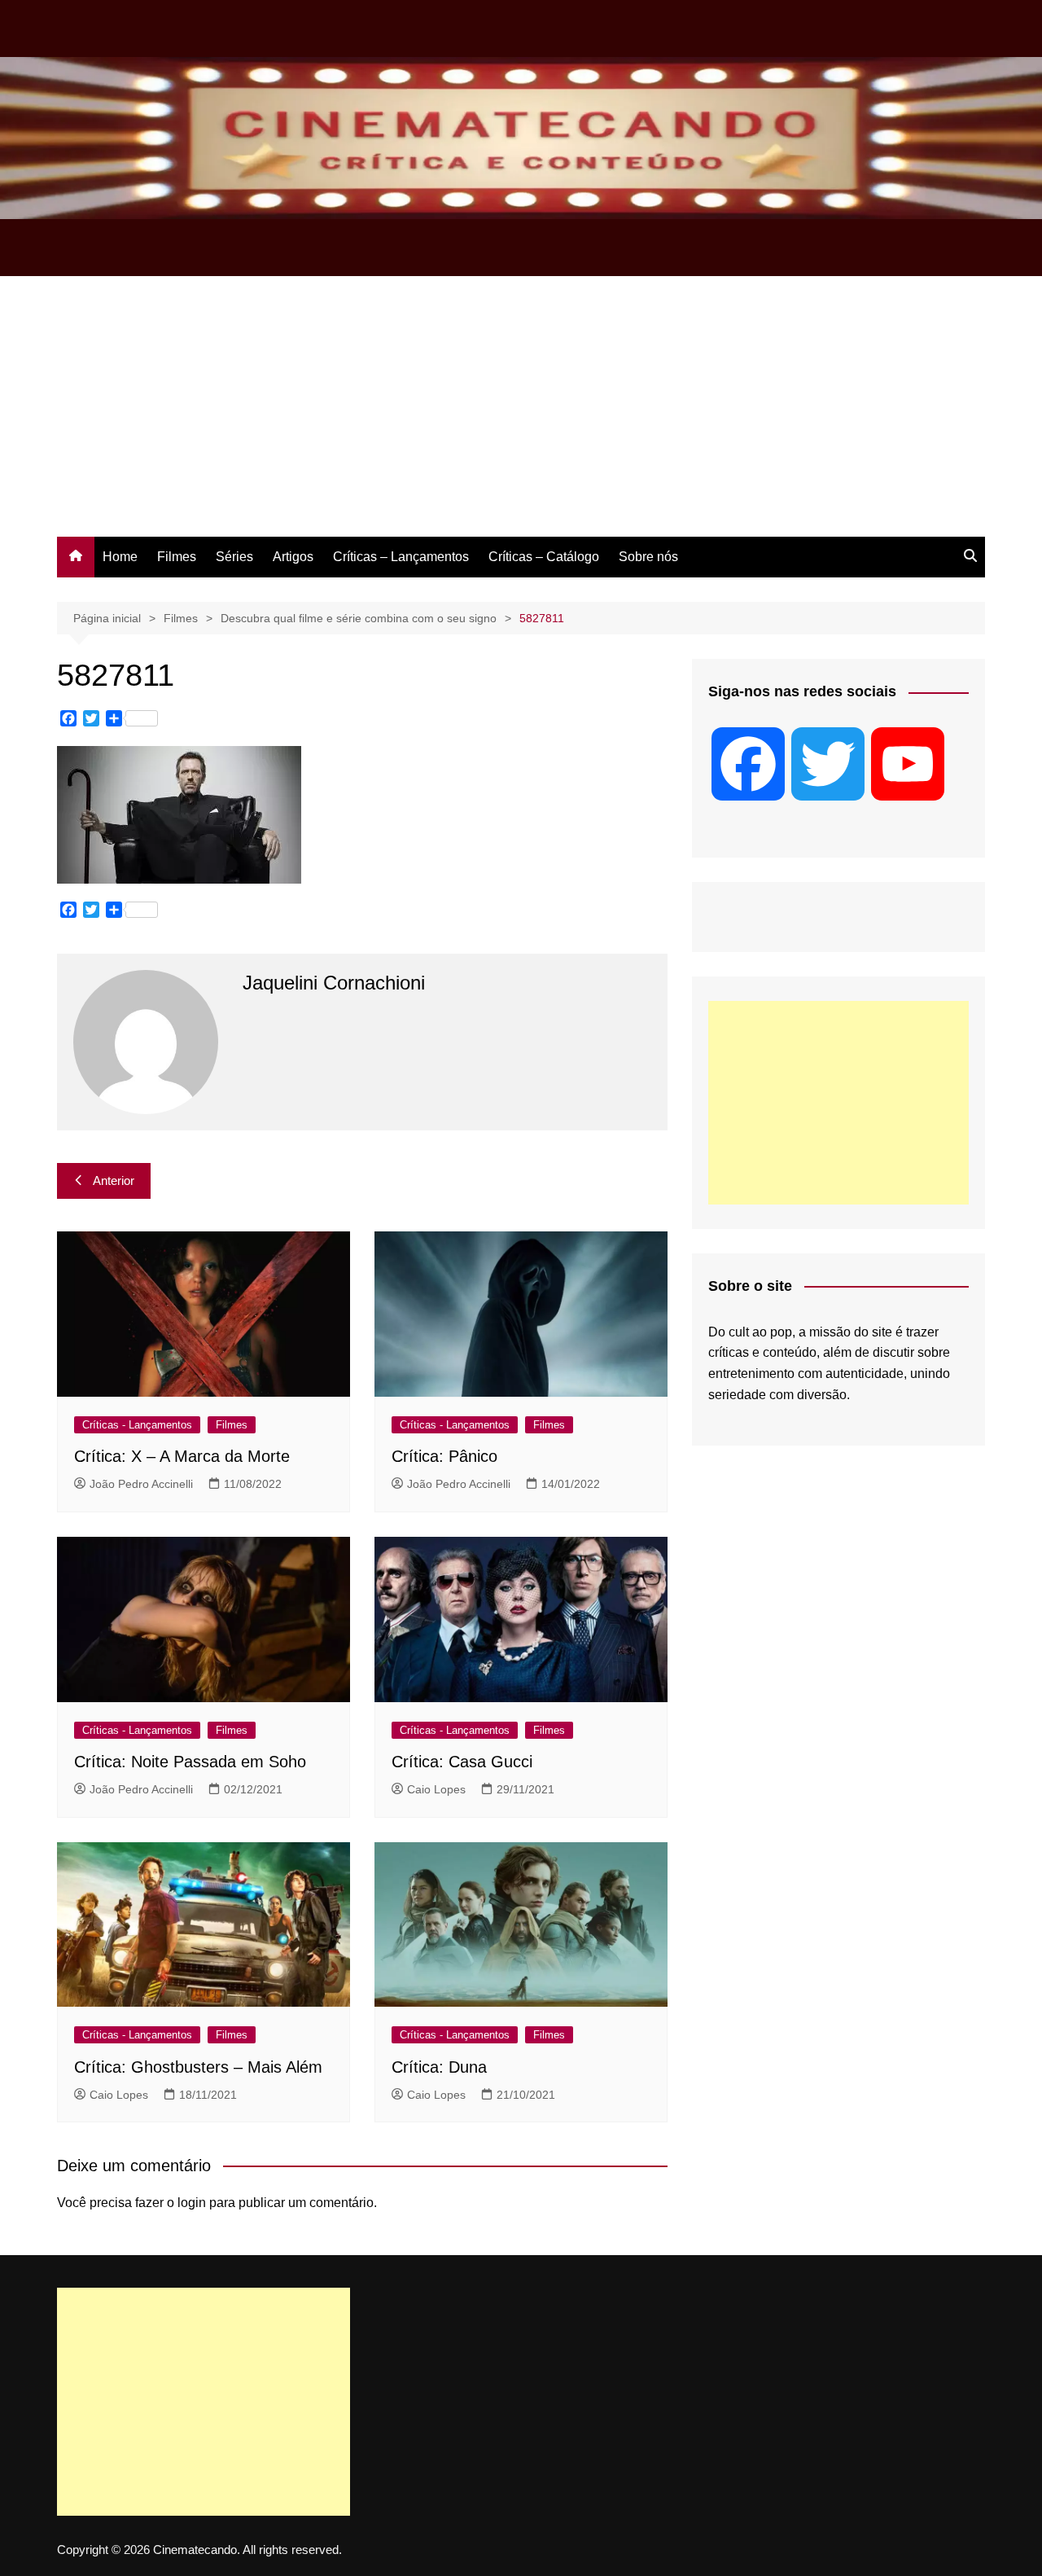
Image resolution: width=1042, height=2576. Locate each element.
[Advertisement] (521, 415)
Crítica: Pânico (444, 1456)
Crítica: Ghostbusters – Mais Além (198, 2067)
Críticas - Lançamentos (137, 1425)
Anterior (114, 1180)
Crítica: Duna (439, 2067)
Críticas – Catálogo (544, 557)
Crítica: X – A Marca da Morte (182, 1456)
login (192, 2203)
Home (120, 557)
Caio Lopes (436, 1789)
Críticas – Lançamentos (401, 557)
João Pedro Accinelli (141, 1484)
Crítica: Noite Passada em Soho (190, 1762)
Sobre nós (648, 557)
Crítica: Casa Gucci (462, 1762)
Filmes (177, 557)
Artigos (293, 557)
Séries (234, 557)
